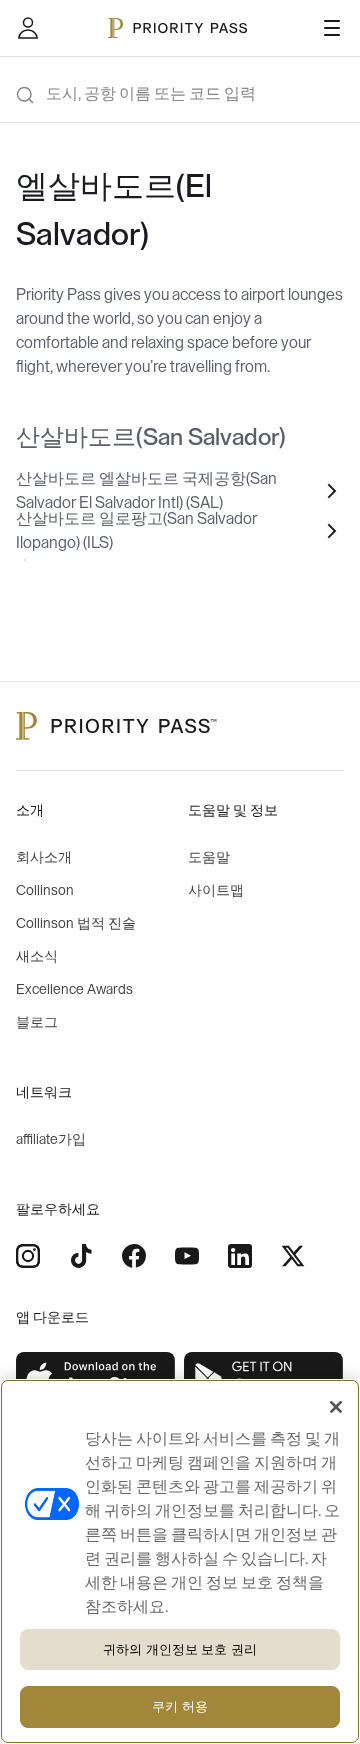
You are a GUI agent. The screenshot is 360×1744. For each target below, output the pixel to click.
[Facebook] (134, 1256)
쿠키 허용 (180, 1706)
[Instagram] (28, 1256)
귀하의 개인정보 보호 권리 (180, 1649)
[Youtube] (187, 1256)
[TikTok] (81, 1256)
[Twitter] (293, 1256)
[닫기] (336, 1407)
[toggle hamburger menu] (332, 28)
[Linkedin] (240, 1256)
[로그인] (28, 28)
